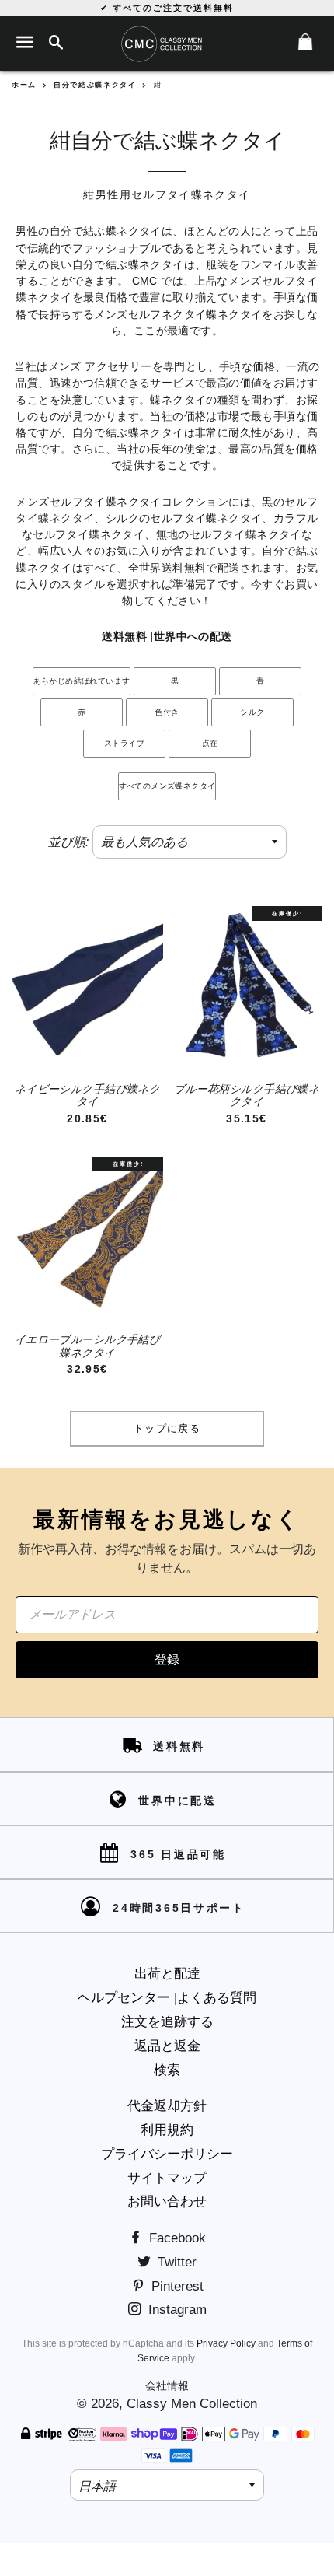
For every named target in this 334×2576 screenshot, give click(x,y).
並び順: (68, 842)
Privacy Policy (226, 2343)
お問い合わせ (167, 2201)
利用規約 (167, 2130)
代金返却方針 (167, 2106)
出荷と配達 (167, 1974)
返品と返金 (167, 2046)
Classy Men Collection (192, 2404)
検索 (167, 2070)
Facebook (176, 2238)
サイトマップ (167, 2178)
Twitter (175, 2262)
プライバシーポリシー (167, 2154)
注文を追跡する (167, 2022)
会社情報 (167, 2385)
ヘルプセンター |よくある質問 (167, 1998)
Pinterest (176, 2286)
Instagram (176, 2310)
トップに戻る (167, 1428)
